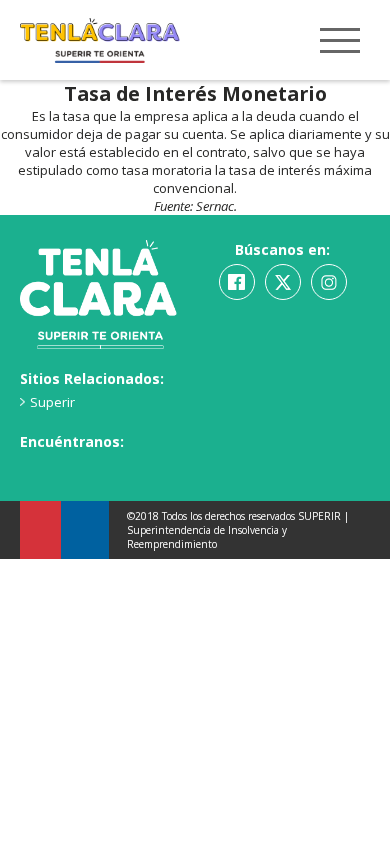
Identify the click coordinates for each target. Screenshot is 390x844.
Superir (52, 402)
